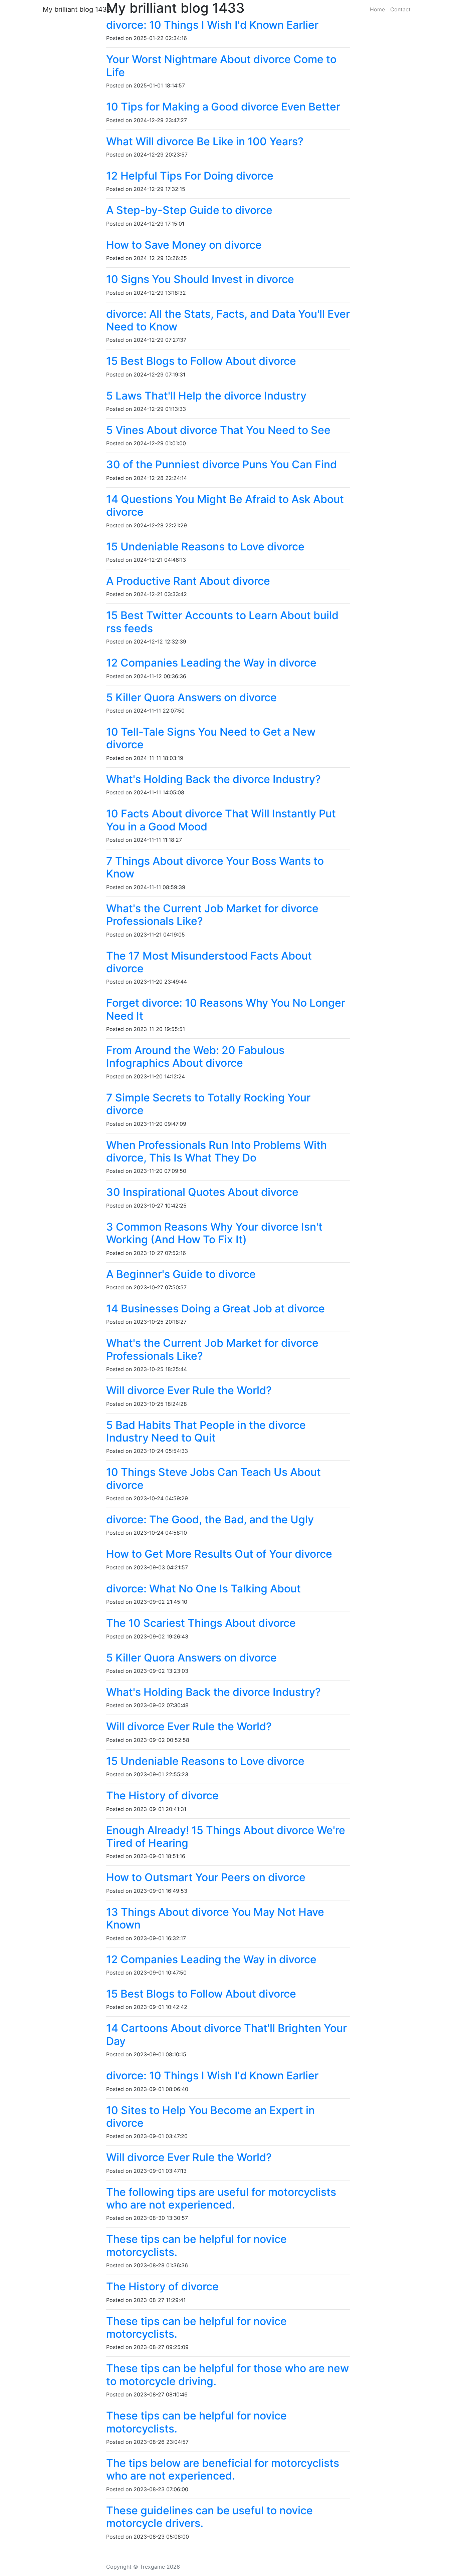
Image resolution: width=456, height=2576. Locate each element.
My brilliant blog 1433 (77, 9)
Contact (400, 9)
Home (377, 9)
